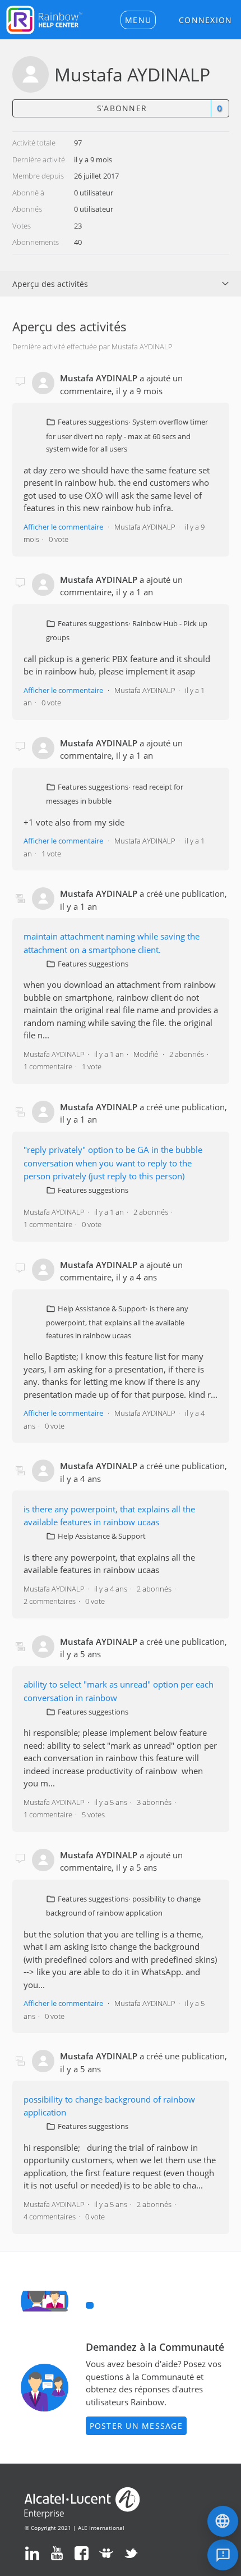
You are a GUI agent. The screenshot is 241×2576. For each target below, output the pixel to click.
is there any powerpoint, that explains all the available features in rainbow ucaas (117, 1322)
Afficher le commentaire (63, 527)
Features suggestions (93, 422)
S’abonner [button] (122, 108)
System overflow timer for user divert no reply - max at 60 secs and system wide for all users (127, 435)
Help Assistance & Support (102, 1308)
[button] (138, 20)
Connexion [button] (205, 20)
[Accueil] (44, 19)
